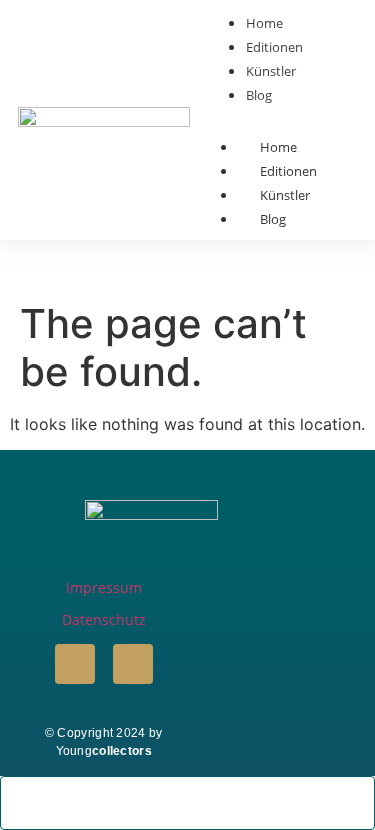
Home (278, 147)
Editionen (288, 171)
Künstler (285, 195)
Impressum (104, 587)
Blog (273, 219)
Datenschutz (104, 619)
